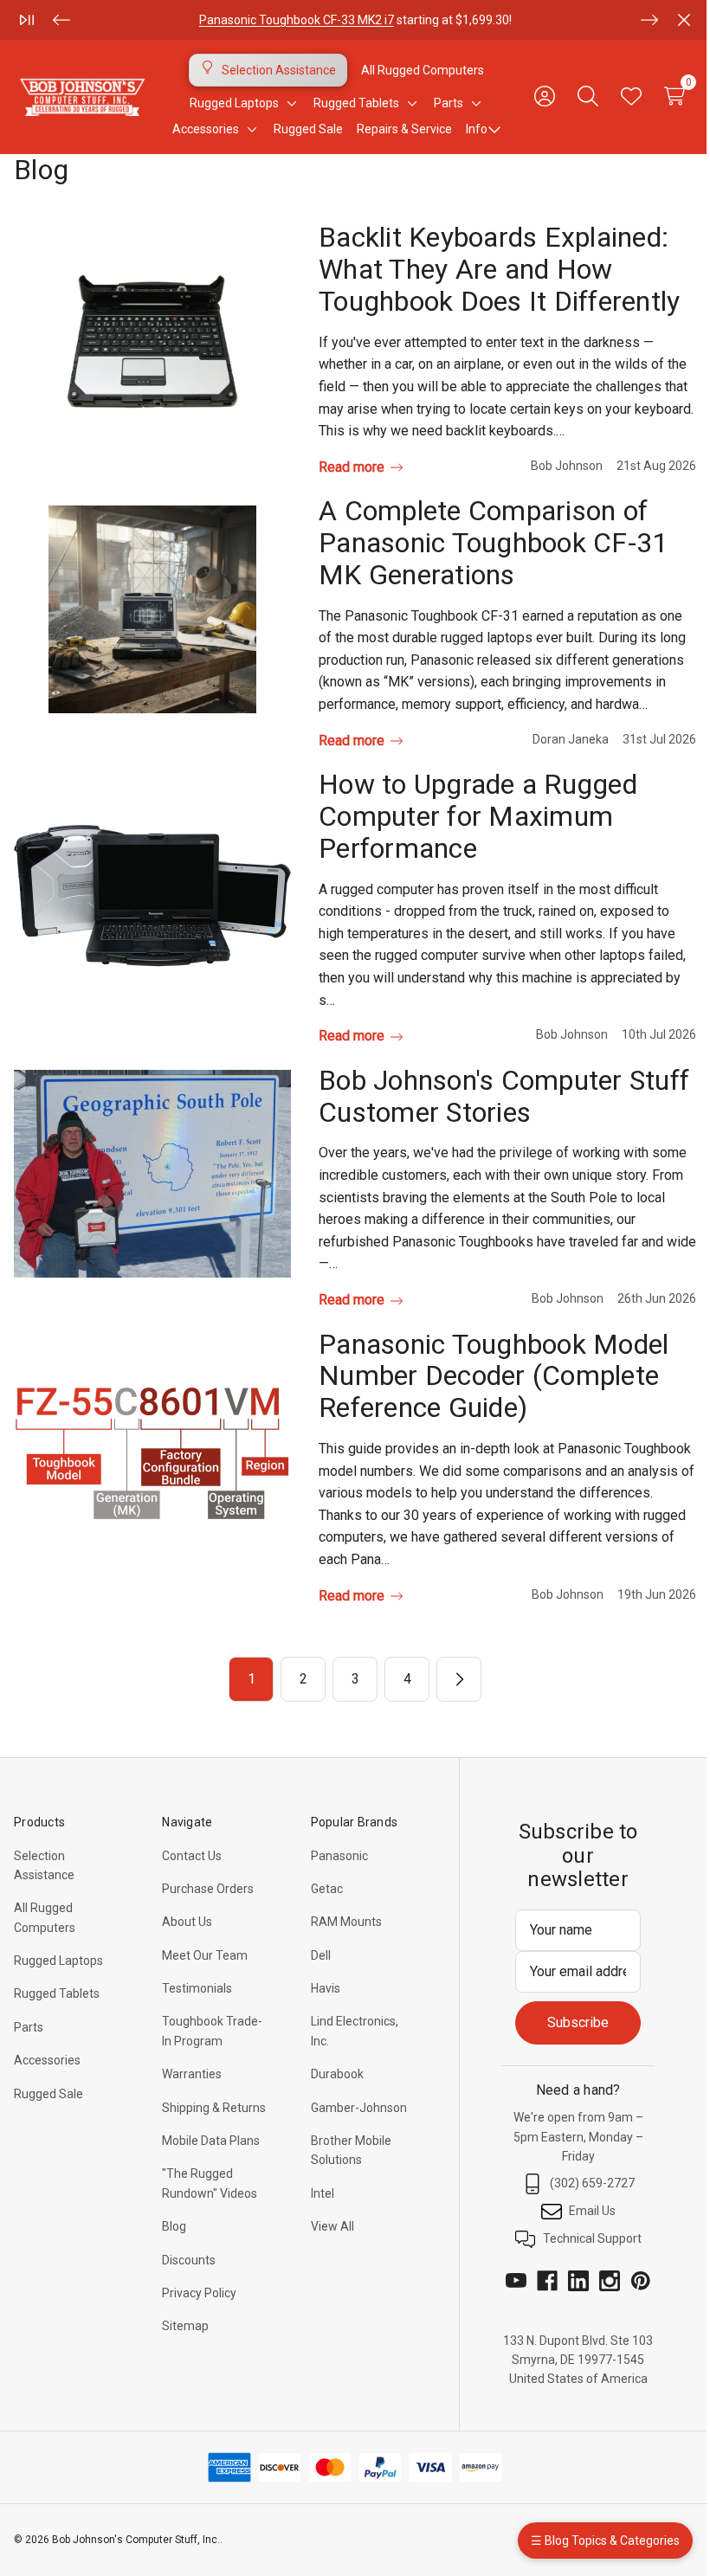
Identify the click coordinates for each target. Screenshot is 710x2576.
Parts (29, 2027)
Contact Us (192, 1856)
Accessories (47, 2060)
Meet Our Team (205, 1955)
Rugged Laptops (58, 1961)
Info (477, 129)
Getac (327, 1889)
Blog (174, 2226)
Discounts (189, 2260)
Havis (326, 1988)
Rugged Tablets (57, 1993)
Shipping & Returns (214, 2108)
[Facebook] (547, 2281)
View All (332, 2226)
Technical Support (592, 2238)
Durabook (337, 2074)
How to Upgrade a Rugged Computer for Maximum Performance (478, 816)
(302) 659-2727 (592, 2183)
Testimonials (197, 1988)
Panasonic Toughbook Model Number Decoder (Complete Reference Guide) (494, 1376)
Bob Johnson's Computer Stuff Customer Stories (504, 1096)
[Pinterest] (641, 2281)
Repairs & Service (404, 129)
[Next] (649, 20)
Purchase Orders (208, 1889)
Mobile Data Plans (211, 2141)
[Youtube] (516, 2281)
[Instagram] (610, 2281)
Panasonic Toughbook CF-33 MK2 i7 (297, 20)
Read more (353, 467)
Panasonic (339, 1856)
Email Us (592, 2211)
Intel (323, 2193)
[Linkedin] (578, 2281)
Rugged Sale (48, 2094)
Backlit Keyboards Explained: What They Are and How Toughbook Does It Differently (499, 269)
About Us (187, 1922)
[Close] (684, 20)
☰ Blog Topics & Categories (605, 2541)
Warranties (192, 2074)
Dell (321, 1955)
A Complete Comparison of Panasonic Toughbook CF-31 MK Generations (493, 543)
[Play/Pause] (27, 20)
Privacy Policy (199, 2293)
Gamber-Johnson (359, 2108)
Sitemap (185, 2326)
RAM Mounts (346, 1922)
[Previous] (61, 20)
